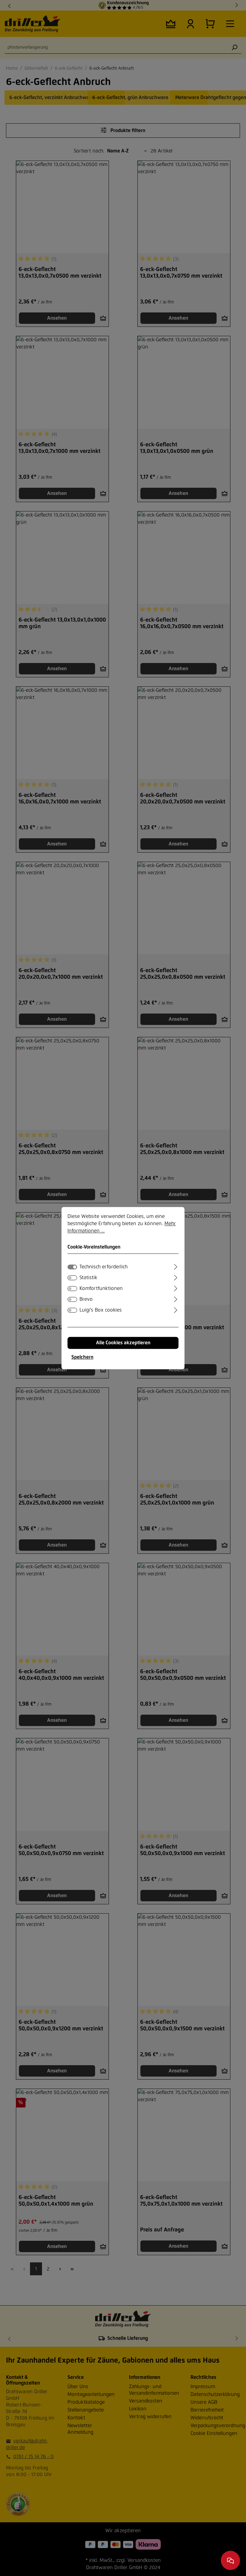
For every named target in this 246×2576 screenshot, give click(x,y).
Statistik (88, 1278)
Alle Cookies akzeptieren (123, 1343)
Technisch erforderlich (103, 1267)
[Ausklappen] (176, 1266)
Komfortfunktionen (101, 1288)
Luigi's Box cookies (101, 1310)
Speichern (82, 1357)
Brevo (86, 1299)
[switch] (72, 1278)
